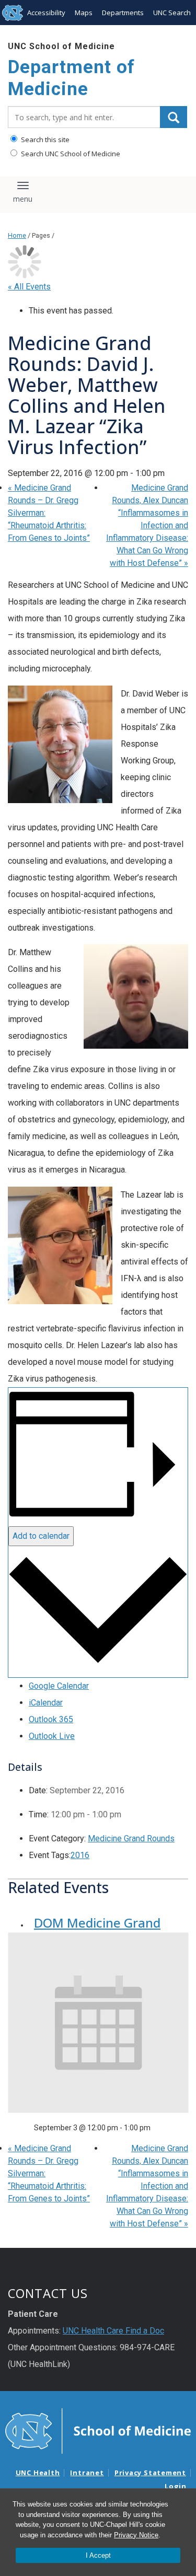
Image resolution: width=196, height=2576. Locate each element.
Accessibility (46, 13)
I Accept (98, 2555)
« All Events (29, 287)
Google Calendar (59, 1686)
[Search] (174, 117)
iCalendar (46, 1703)
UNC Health (38, 2473)
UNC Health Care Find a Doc (113, 2331)
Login (176, 2486)
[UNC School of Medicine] (98, 2430)
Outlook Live (52, 1736)
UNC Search (172, 13)
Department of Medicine (71, 78)
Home (17, 235)
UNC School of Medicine (61, 46)
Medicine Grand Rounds (131, 1838)
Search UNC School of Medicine (70, 154)
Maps (84, 13)
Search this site (44, 140)
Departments (123, 13)
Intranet (87, 2473)
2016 (80, 1855)
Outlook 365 (51, 1719)
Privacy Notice (136, 2535)
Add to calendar (41, 1536)
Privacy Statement (150, 2473)
